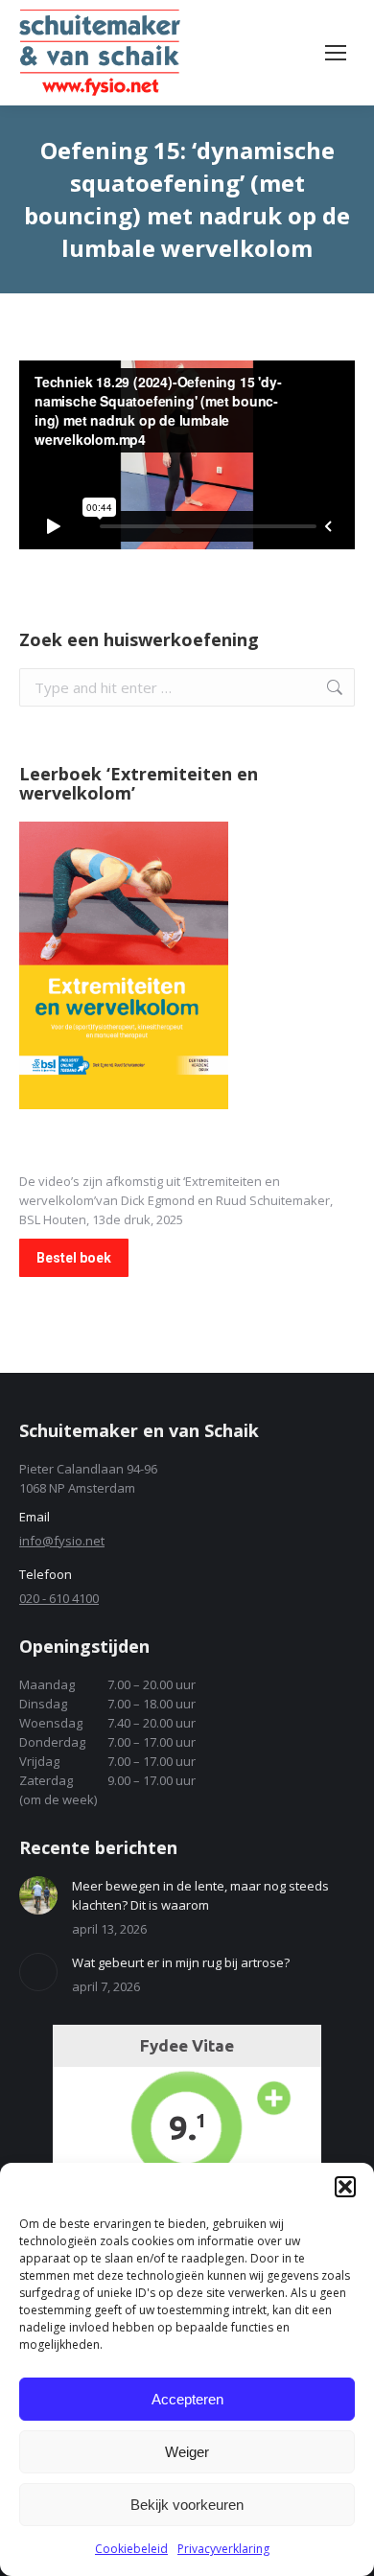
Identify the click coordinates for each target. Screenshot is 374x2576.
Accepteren (187, 2399)
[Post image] (38, 1895)
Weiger (187, 2452)
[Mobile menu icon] (336, 53)
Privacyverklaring (223, 2549)
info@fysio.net (62, 1541)
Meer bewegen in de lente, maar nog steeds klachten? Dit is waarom (200, 1895)
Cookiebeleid (131, 2549)
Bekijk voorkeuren (187, 2505)
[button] (345, 2187)
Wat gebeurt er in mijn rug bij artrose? (181, 1962)
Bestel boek (74, 1258)
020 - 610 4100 (59, 1598)
